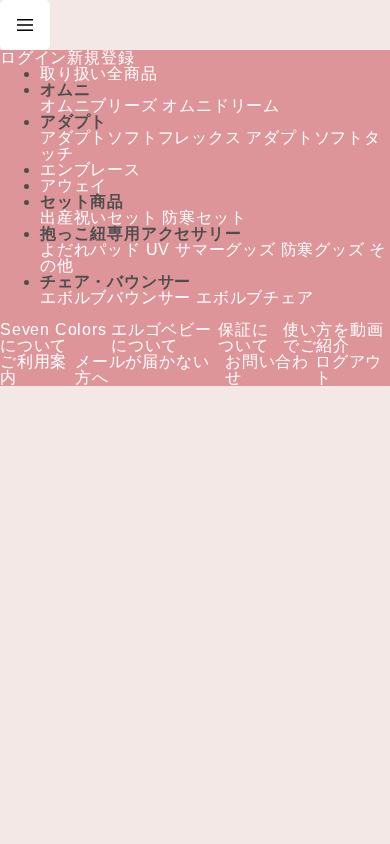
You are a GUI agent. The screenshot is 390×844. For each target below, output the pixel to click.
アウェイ (73, 186)
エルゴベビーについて (161, 338)
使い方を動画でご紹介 (333, 338)
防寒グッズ (321, 250)
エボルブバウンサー (115, 298)
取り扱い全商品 (99, 74)
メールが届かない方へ (142, 370)
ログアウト (348, 370)
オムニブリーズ (98, 106)
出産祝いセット (99, 218)
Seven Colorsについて (53, 338)
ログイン (33, 58)
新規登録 (100, 58)
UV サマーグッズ (210, 250)
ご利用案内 (33, 370)
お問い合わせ (267, 370)
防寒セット (204, 218)
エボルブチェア (255, 298)
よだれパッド (90, 250)
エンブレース (90, 170)
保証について (243, 338)
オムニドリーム (220, 106)
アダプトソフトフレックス (141, 138)
